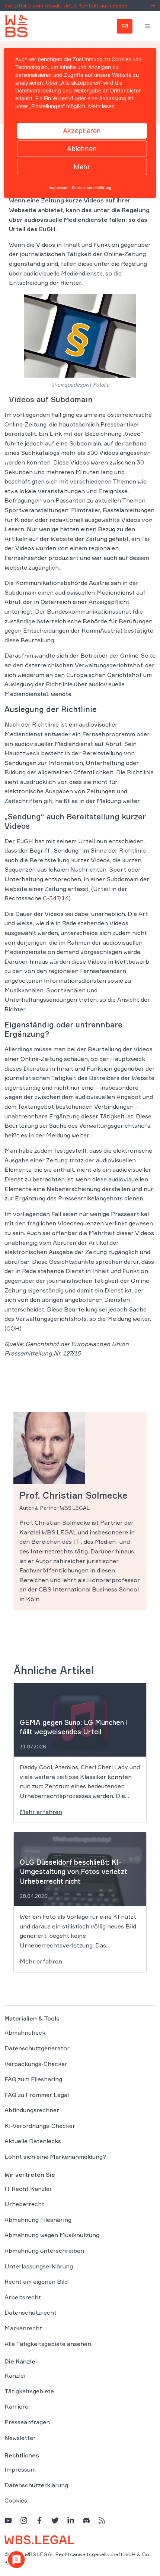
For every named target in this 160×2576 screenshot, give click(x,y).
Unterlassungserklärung (39, 2266)
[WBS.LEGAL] (16, 26)
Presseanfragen (27, 2422)
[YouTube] (8, 2520)
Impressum (20, 2469)
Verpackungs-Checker (36, 2064)
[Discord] (86, 2520)
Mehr (82, 167)
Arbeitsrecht (23, 2297)
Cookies (16, 2500)
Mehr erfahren (41, 1812)
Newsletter (20, 2438)
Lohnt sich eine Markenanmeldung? (55, 2157)
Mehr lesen (101, 106)
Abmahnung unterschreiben (44, 2251)
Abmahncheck (25, 2032)
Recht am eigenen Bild (36, 2281)
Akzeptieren (82, 131)
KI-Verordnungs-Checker (40, 2126)
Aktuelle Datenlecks (33, 2141)
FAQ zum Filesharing (33, 2079)
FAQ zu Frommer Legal (37, 2095)
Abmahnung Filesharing (38, 2220)
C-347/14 (56, 898)
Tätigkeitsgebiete (29, 2391)
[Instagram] (24, 2520)
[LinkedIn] (71, 2520)
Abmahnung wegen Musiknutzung (52, 2235)
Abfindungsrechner (32, 2110)
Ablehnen (82, 149)
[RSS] (102, 2520)
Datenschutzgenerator (37, 2048)
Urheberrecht (24, 2204)
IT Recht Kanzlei (28, 2189)
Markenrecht (23, 2328)
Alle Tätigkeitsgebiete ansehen (48, 2344)
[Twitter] (55, 2520)
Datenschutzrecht (31, 2312)
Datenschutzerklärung (36, 2485)
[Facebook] (39, 2520)
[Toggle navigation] (148, 26)
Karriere (16, 2406)
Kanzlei (15, 2375)
